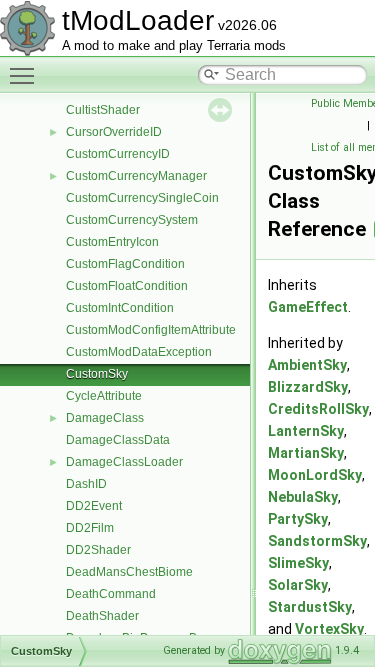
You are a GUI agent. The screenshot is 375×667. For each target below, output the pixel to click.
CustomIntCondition (120, 308)
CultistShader (103, 110)
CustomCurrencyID (118, 154)
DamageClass (105, 418)
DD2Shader (98, 550)
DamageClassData (118, 440)
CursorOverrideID (114, 132)
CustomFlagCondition (125, 264)
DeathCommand (111, 594)
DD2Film (90, 528)
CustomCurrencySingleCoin (142, 198)
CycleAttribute (104, 396)
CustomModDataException (139, 352)
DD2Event (94, 506)
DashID (86, 484)
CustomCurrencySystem (132, 220)
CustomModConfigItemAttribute (151, 330)
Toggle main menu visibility (26, 75)
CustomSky (97, 374)
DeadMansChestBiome (129, 572)
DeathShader (102, 616)
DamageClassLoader (124, 462)
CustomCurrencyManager (136, 176)
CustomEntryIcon (112, 242)
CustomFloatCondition (127, 286)
